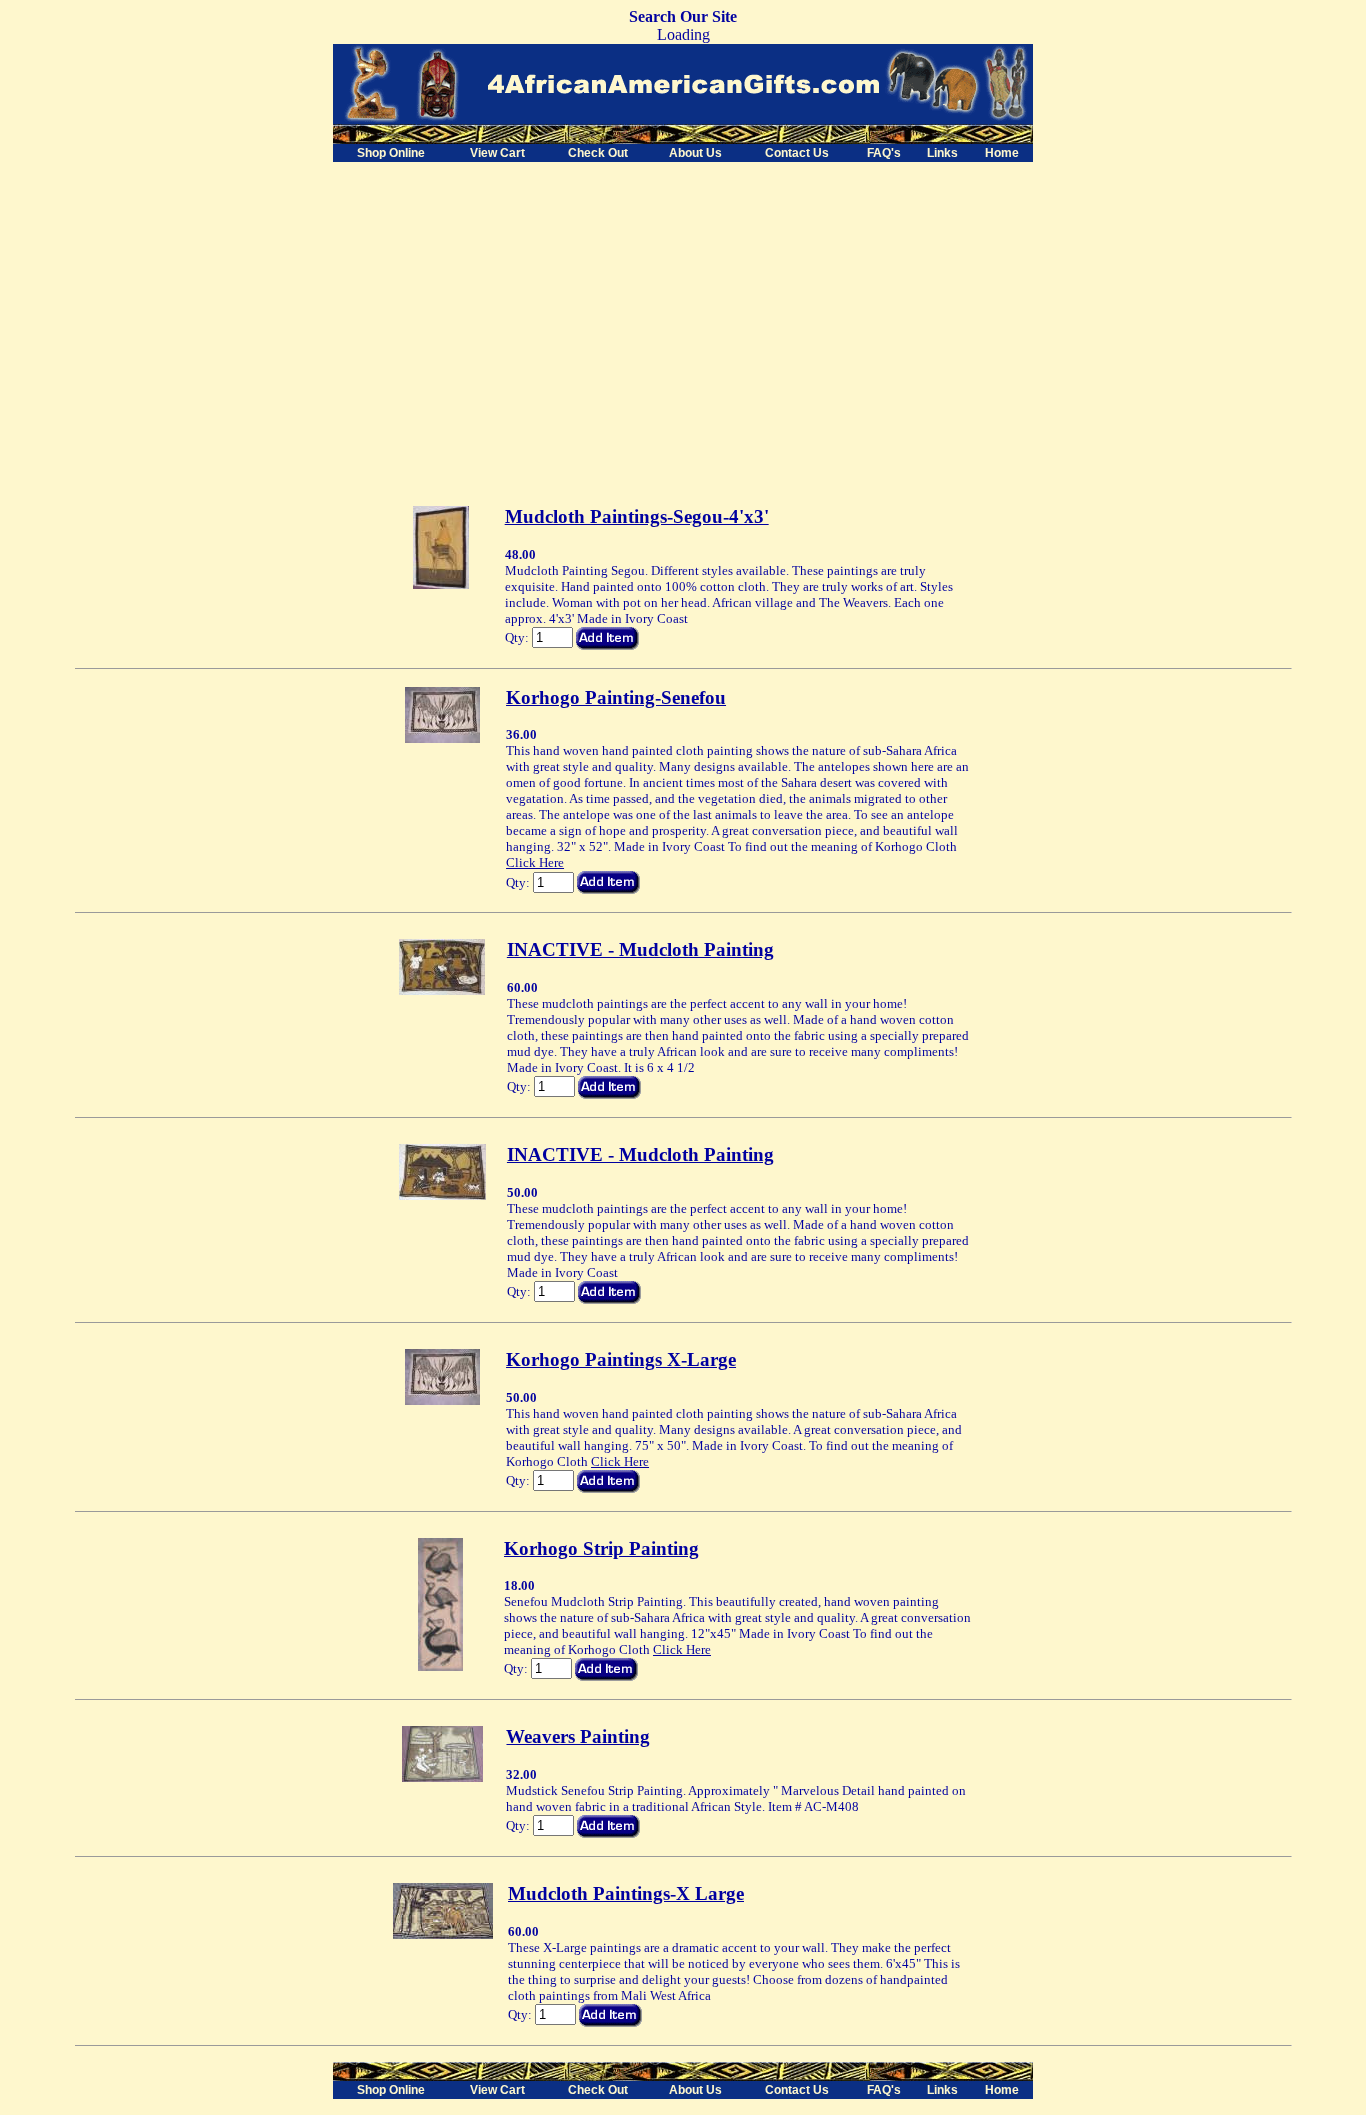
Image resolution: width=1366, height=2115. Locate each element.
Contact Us (797, 153)
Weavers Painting (578, 1736)
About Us (695, 153)
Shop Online (391, 153)
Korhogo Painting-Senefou (616, 697)
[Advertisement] (501, 302)
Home (1002, 153)
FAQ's (884, 153)
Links (942, 153)
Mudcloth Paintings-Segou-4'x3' (637, 516)
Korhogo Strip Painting (601, 1548)
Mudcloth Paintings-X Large (626, 1893)
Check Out (598, 153)
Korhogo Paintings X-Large (621, 1359)
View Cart (497, 153)
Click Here (535, 862)
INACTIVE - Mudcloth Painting (640, 949)
